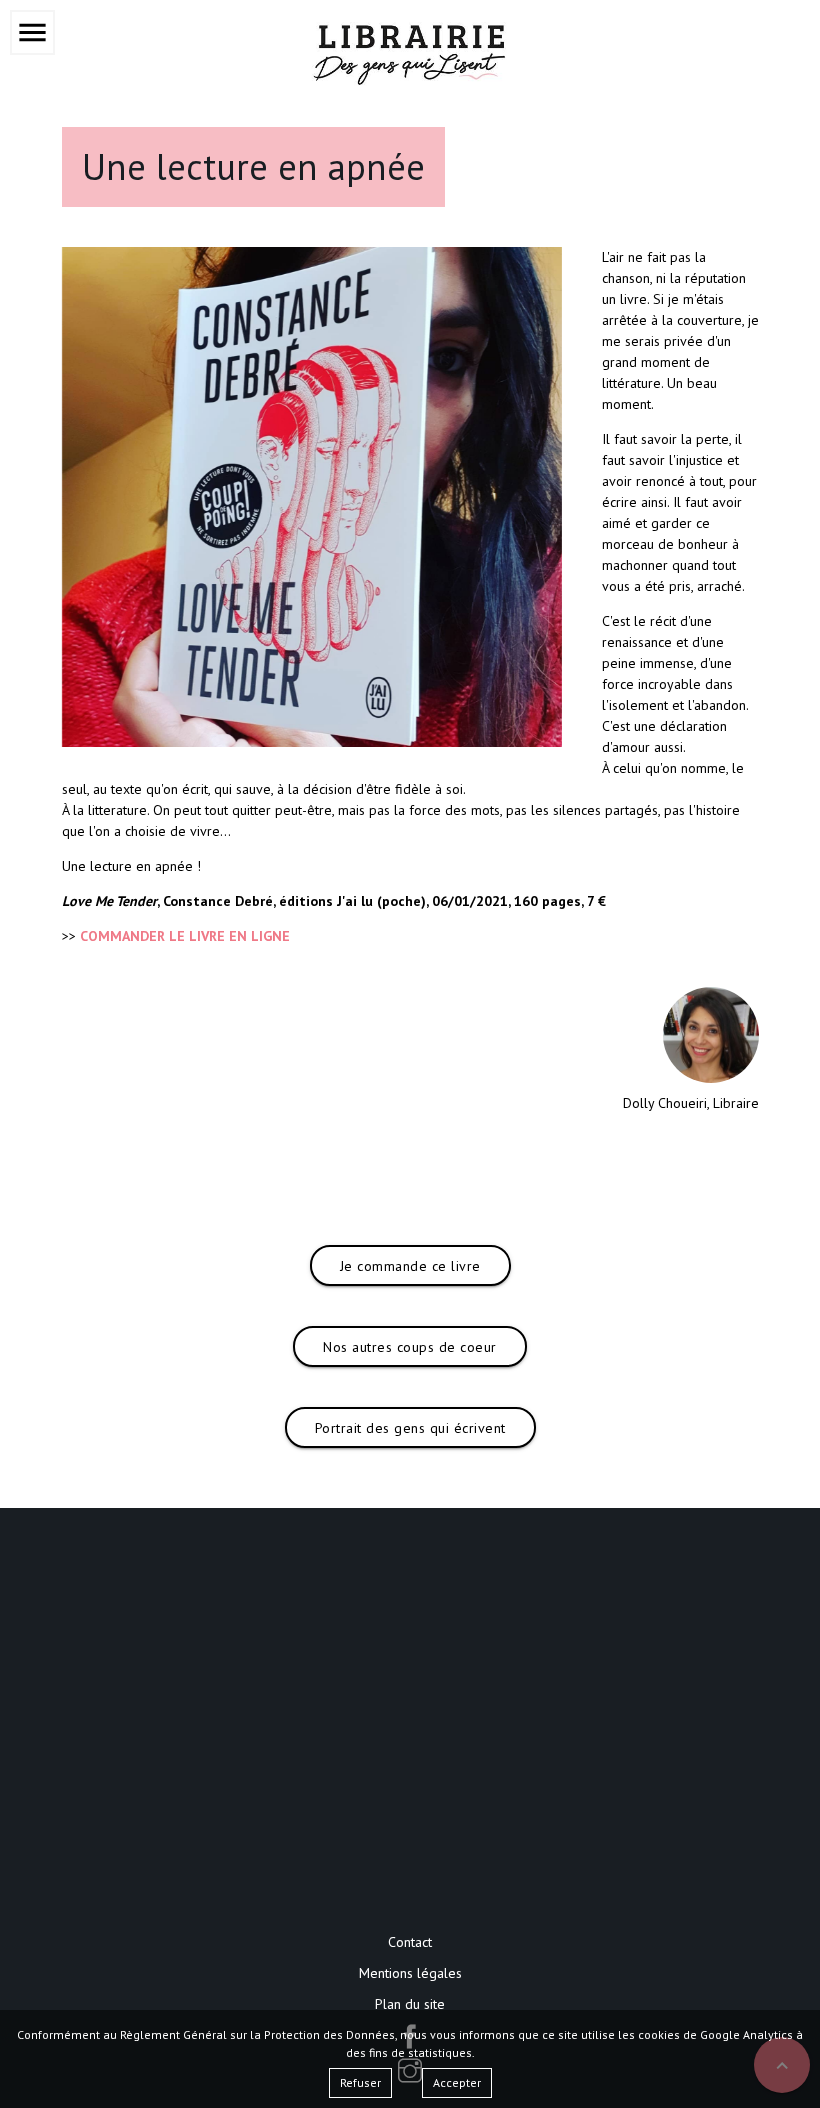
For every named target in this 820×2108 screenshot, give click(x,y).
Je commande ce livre (410, 1266)
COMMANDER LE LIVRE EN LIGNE (185, 936)
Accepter (457, 2082)
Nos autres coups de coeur (410, 1347)
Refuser (360, 2082)
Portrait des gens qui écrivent (410, 1428)
